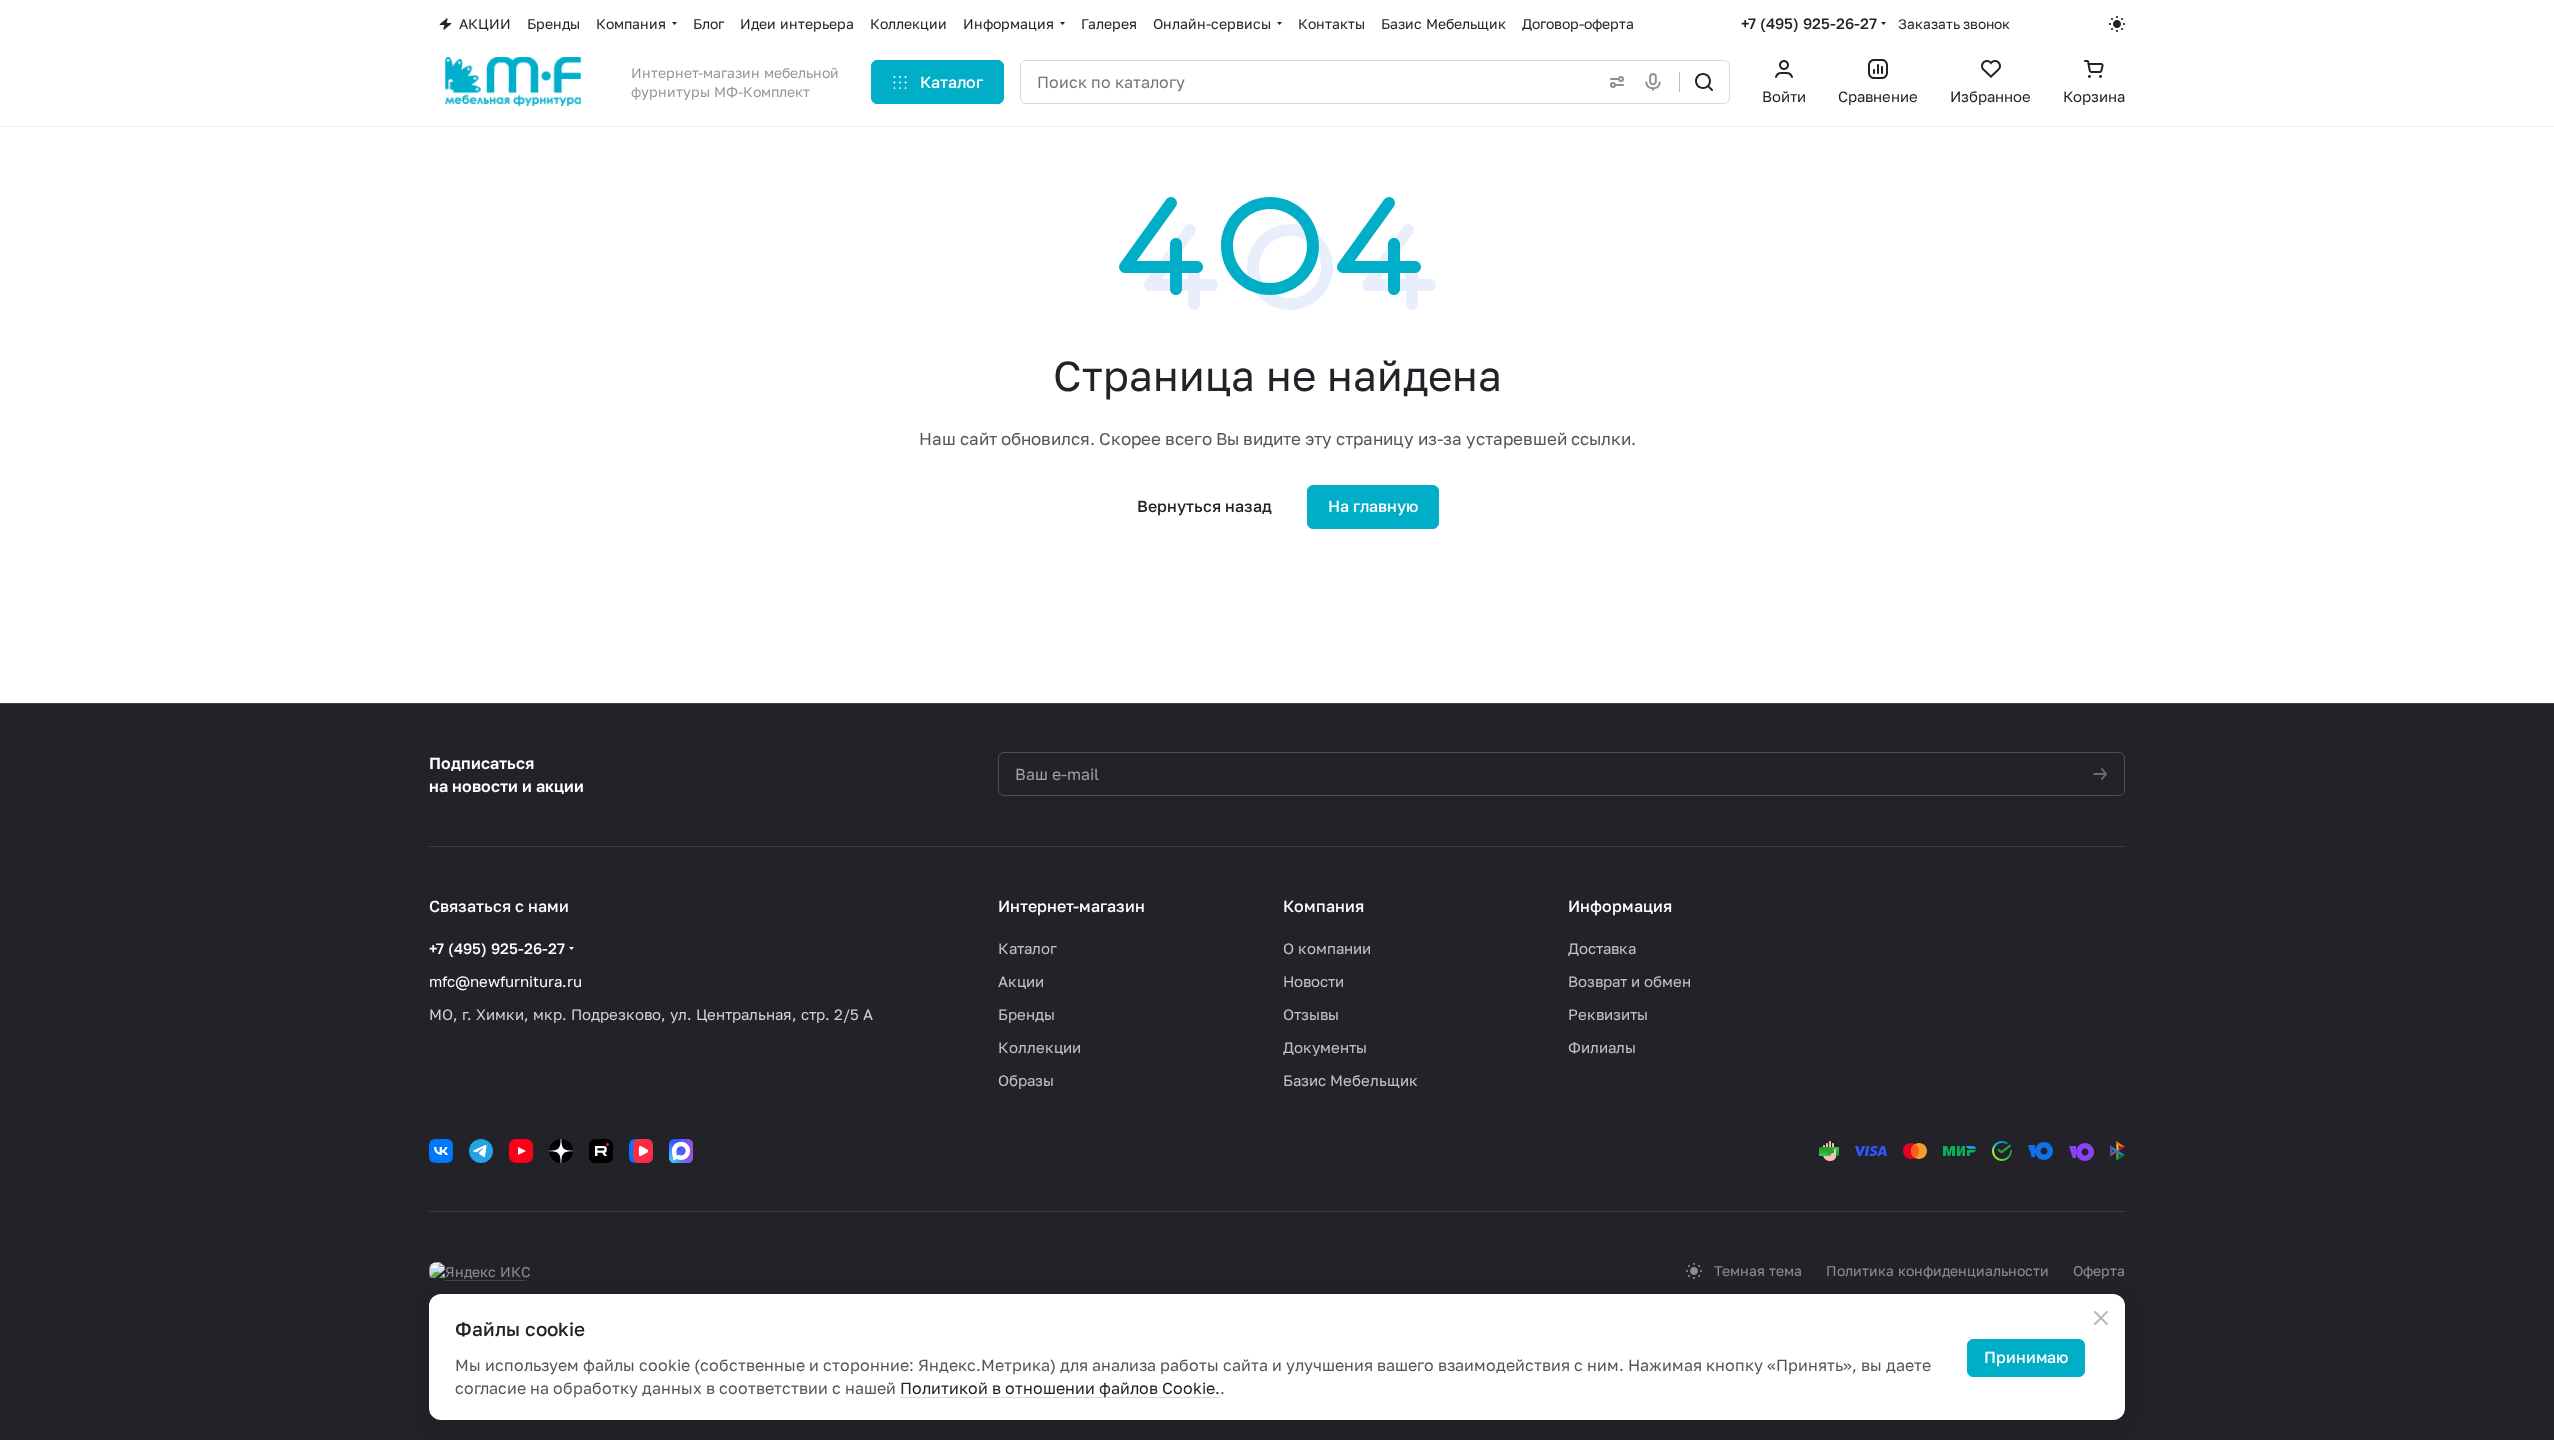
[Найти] (1704, 82)
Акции (1021, 981)
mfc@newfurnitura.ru (505, 981)
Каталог (1027, 948)
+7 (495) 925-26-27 (1809, 23)
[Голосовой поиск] (1657, 82)
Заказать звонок (1954, 23)
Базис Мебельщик (1350, 1080)
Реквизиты (1608, 1014)
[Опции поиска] (1613, 82)
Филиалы (1602, 1047)
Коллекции (1039, 1047)
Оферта (2099, 1270)
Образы (1026, 1080)
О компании (1327, 948)
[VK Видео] (641, 1151)
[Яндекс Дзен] (561, 1151)
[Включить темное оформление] (2117, 24)
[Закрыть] (2101, 1318)
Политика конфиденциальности (1937, 1270)
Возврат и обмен (1629, 981)
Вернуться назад (1204, 506)
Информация (1620, 906)
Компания (1323, 906)
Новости (1313, 981)
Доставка (1602, 948)
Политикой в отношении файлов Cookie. (1060, 1388)
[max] (681, 1151)
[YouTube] (521, 1151)
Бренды (1026, 1014)
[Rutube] (601, 1151)
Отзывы (1311, 1014)
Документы (1325, 1047)
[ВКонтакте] (441, 1151)
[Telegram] (481, 1151)
